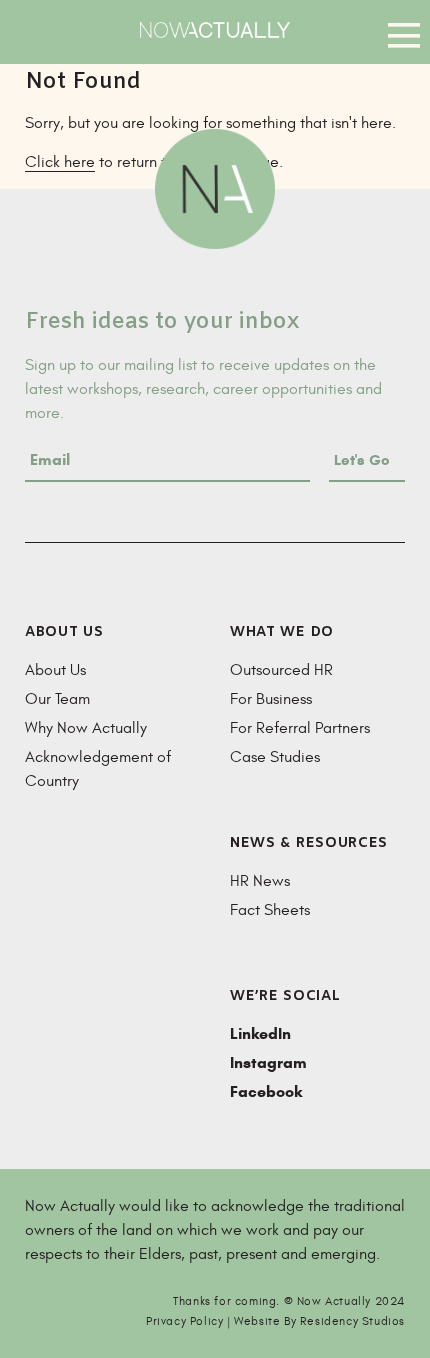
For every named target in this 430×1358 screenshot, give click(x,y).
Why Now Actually (86, 728)
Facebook (266, 1091)
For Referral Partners (300, 728)
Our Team (57, 699)
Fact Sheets (270, 910)
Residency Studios (352, 1321)
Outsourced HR (281, 670)
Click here (60, 162)
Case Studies (275, 757)
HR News (260, 881)
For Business (271, 699)
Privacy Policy (184, 1321)
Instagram (268, 1062)
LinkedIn (260, 1033)
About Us (55, 670)
